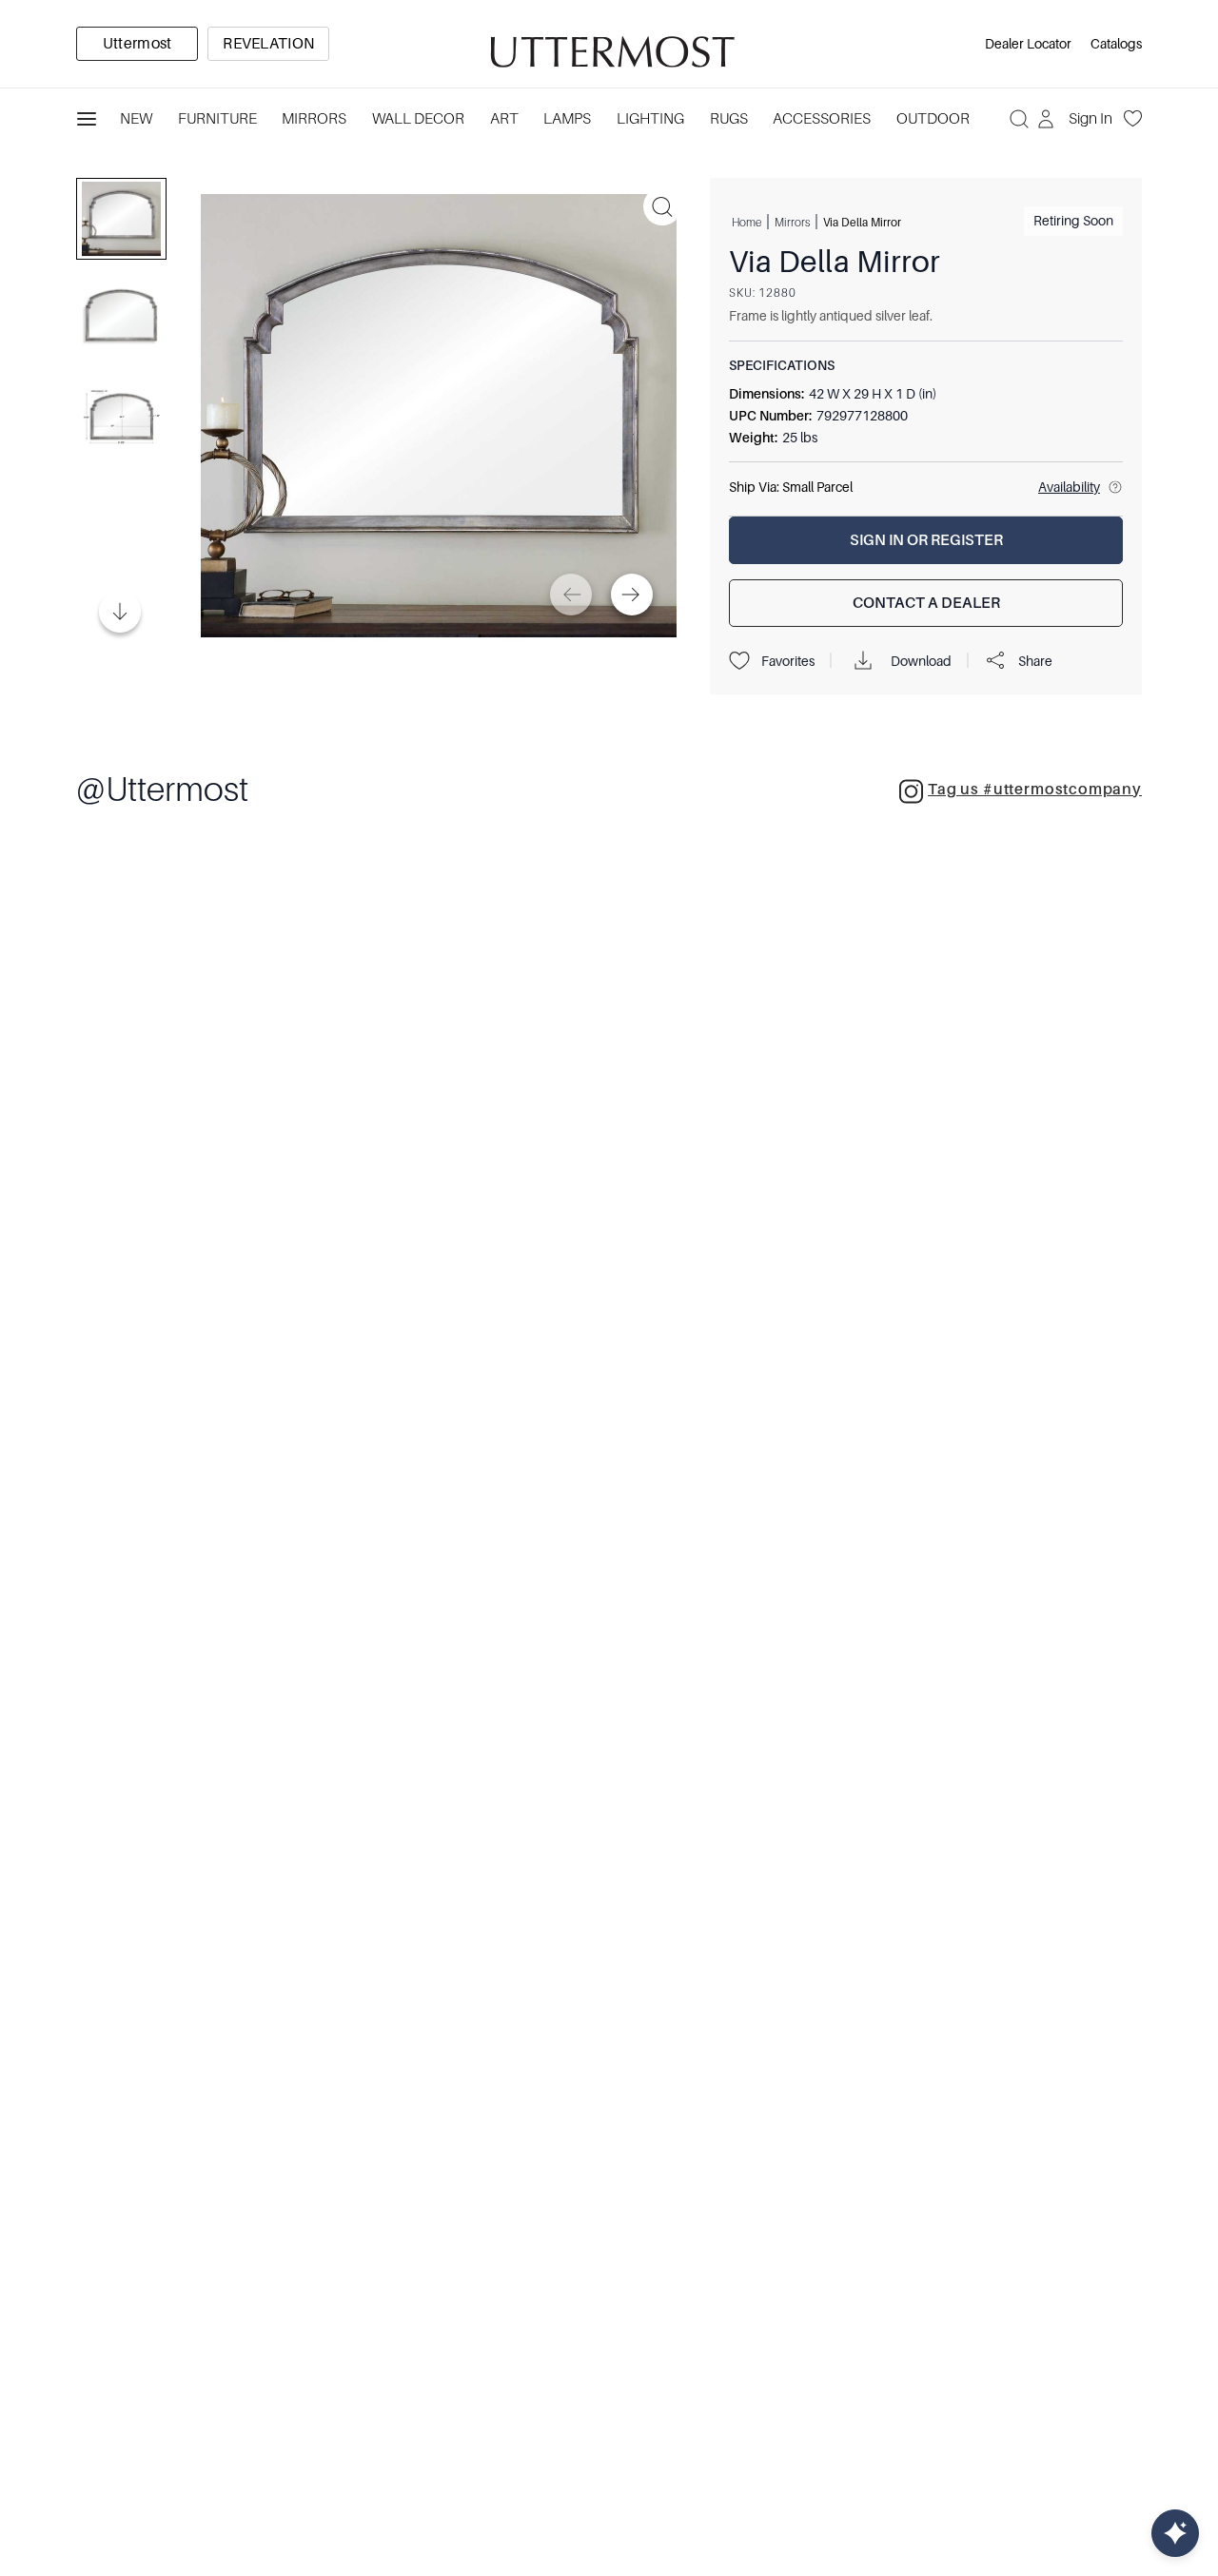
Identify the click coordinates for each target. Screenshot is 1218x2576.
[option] (137, 44)
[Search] (1019, 119)
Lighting (650, 119)
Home (747, 222)
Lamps (567, 119)
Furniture (217, 119)
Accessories (822, 119)
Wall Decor (418, 119)
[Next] (632, 595)
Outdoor (933, 119)
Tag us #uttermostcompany (1035, 790)
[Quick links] (1175, 2533)
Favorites (788, 661)
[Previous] (571, 595)
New (136, 119)
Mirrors (314, 119)
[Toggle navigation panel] (87, 119)
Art (504, 119)
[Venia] (609, 44)
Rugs (729, 119)
